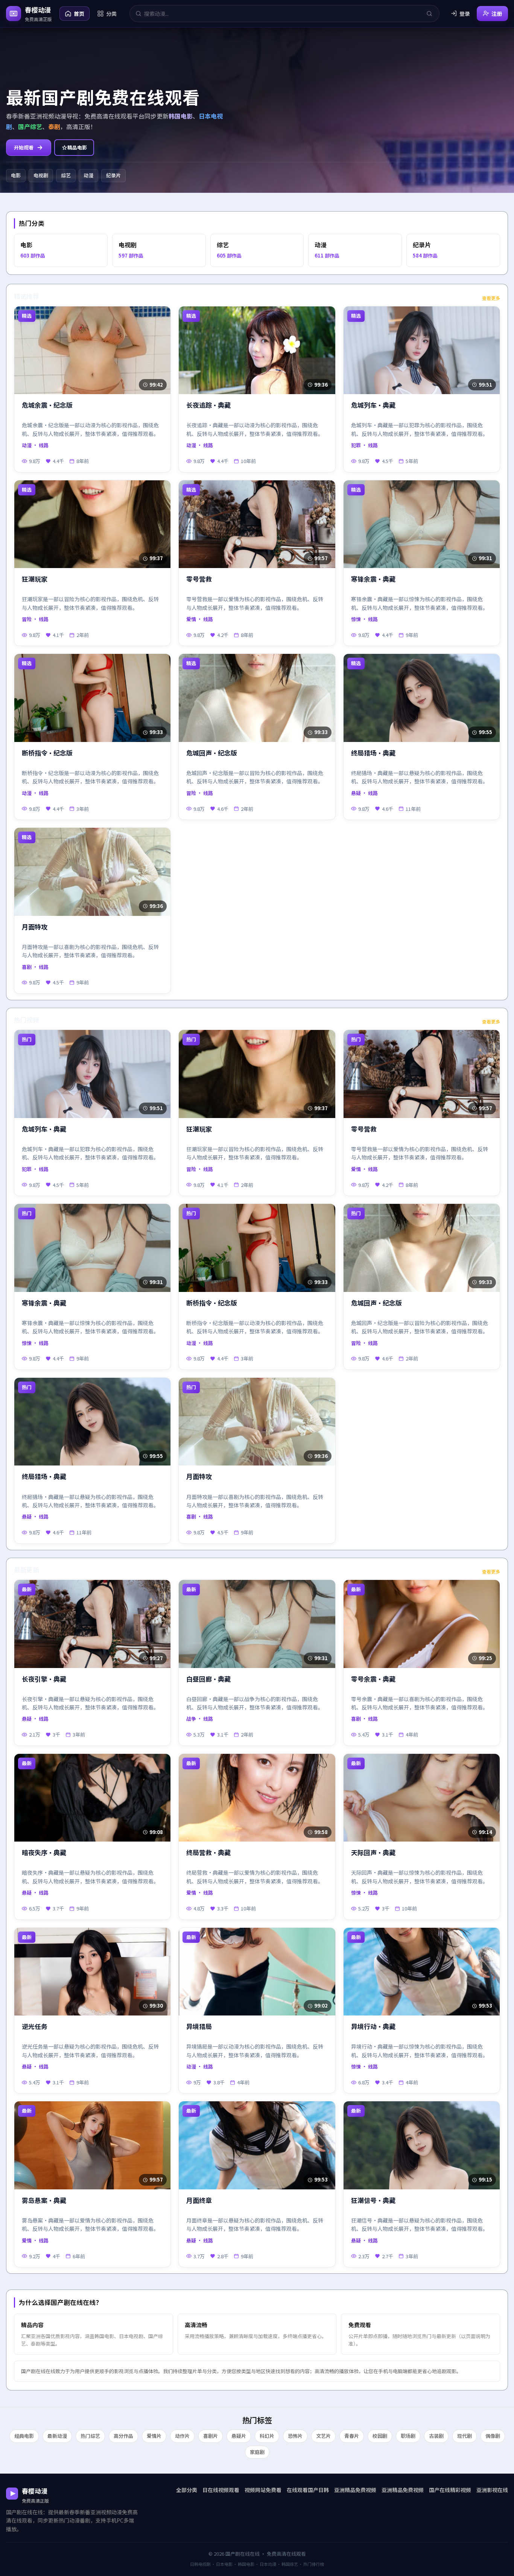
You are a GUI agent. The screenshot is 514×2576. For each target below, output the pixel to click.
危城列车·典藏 (373, 405)
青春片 (352, 2436)
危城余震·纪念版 (47, 405)
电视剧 (41, 175)
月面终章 (199, 2200)
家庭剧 (257, 2452)
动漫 (88, 175)
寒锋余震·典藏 (373, 579)
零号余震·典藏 (373, 1679)
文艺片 (323, 2436)
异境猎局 (199, 2027)
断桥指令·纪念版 (47, 753)
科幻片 (267, 2436)
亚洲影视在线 (492, 2490)
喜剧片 (211, 2436)
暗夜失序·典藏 (44, 1853)
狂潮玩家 (35, 579)
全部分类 (187, 2490)
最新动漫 (57, 2436)
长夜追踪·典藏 (208, 405)
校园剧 (380, 2436)
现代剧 (465, 2436)
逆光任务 (35, 2027)
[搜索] (429, 14)
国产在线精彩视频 (450, 2490)
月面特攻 (35, 927)
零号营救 (199, 579)
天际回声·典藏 (373, 1853)
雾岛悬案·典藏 (44, 2200)
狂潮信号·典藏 (373, 2200)
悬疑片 (239, 2436)
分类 (111, 14)
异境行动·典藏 (373, 2027)
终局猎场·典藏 (373, 753)
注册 (497, 14)
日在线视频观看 (221, 2490)
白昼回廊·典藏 (208, 1679)
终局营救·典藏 (208, 1853)
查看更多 (491, 298)
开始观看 (24, 147)
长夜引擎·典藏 (44, 1679)
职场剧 (408, 2436)
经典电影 (24, 2436)
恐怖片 (295, 2436)
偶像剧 (493, 2436)
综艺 (66, 175)
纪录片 (113, 175)
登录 (465, 14)
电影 (16, 175)
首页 (79, 14)
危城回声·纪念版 (212, 753)
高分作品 (123, 2436)
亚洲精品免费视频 (355, 2490)
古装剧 (436, 2436)
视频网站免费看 (263, 2490)
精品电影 (77, 147)
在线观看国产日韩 (308, 2490)
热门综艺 (90, 2436)
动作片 (182, 2436)
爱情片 (154, 2436)
